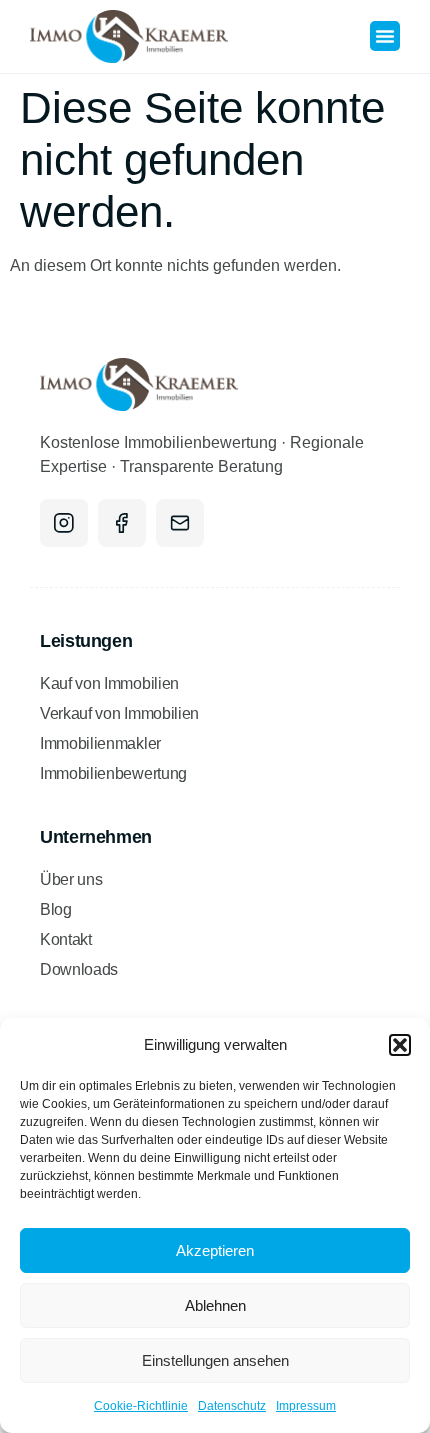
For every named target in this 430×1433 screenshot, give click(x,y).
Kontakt (66, 939)
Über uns (71, 879)
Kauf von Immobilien (109, 683)
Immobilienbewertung (113, 773)
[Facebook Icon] (122, 523)
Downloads (79, 969)
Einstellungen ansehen (215, 1360)
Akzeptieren (215, 1250)
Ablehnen (215, 1305)
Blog (56, 909)
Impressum (306, 1406)
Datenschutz (232, 1406)
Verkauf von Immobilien (119, 713)
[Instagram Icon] (64, 523)
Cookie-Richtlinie (141, 1406)
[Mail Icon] (180, 523)
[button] (400, 1045)
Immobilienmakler (100, 743)
